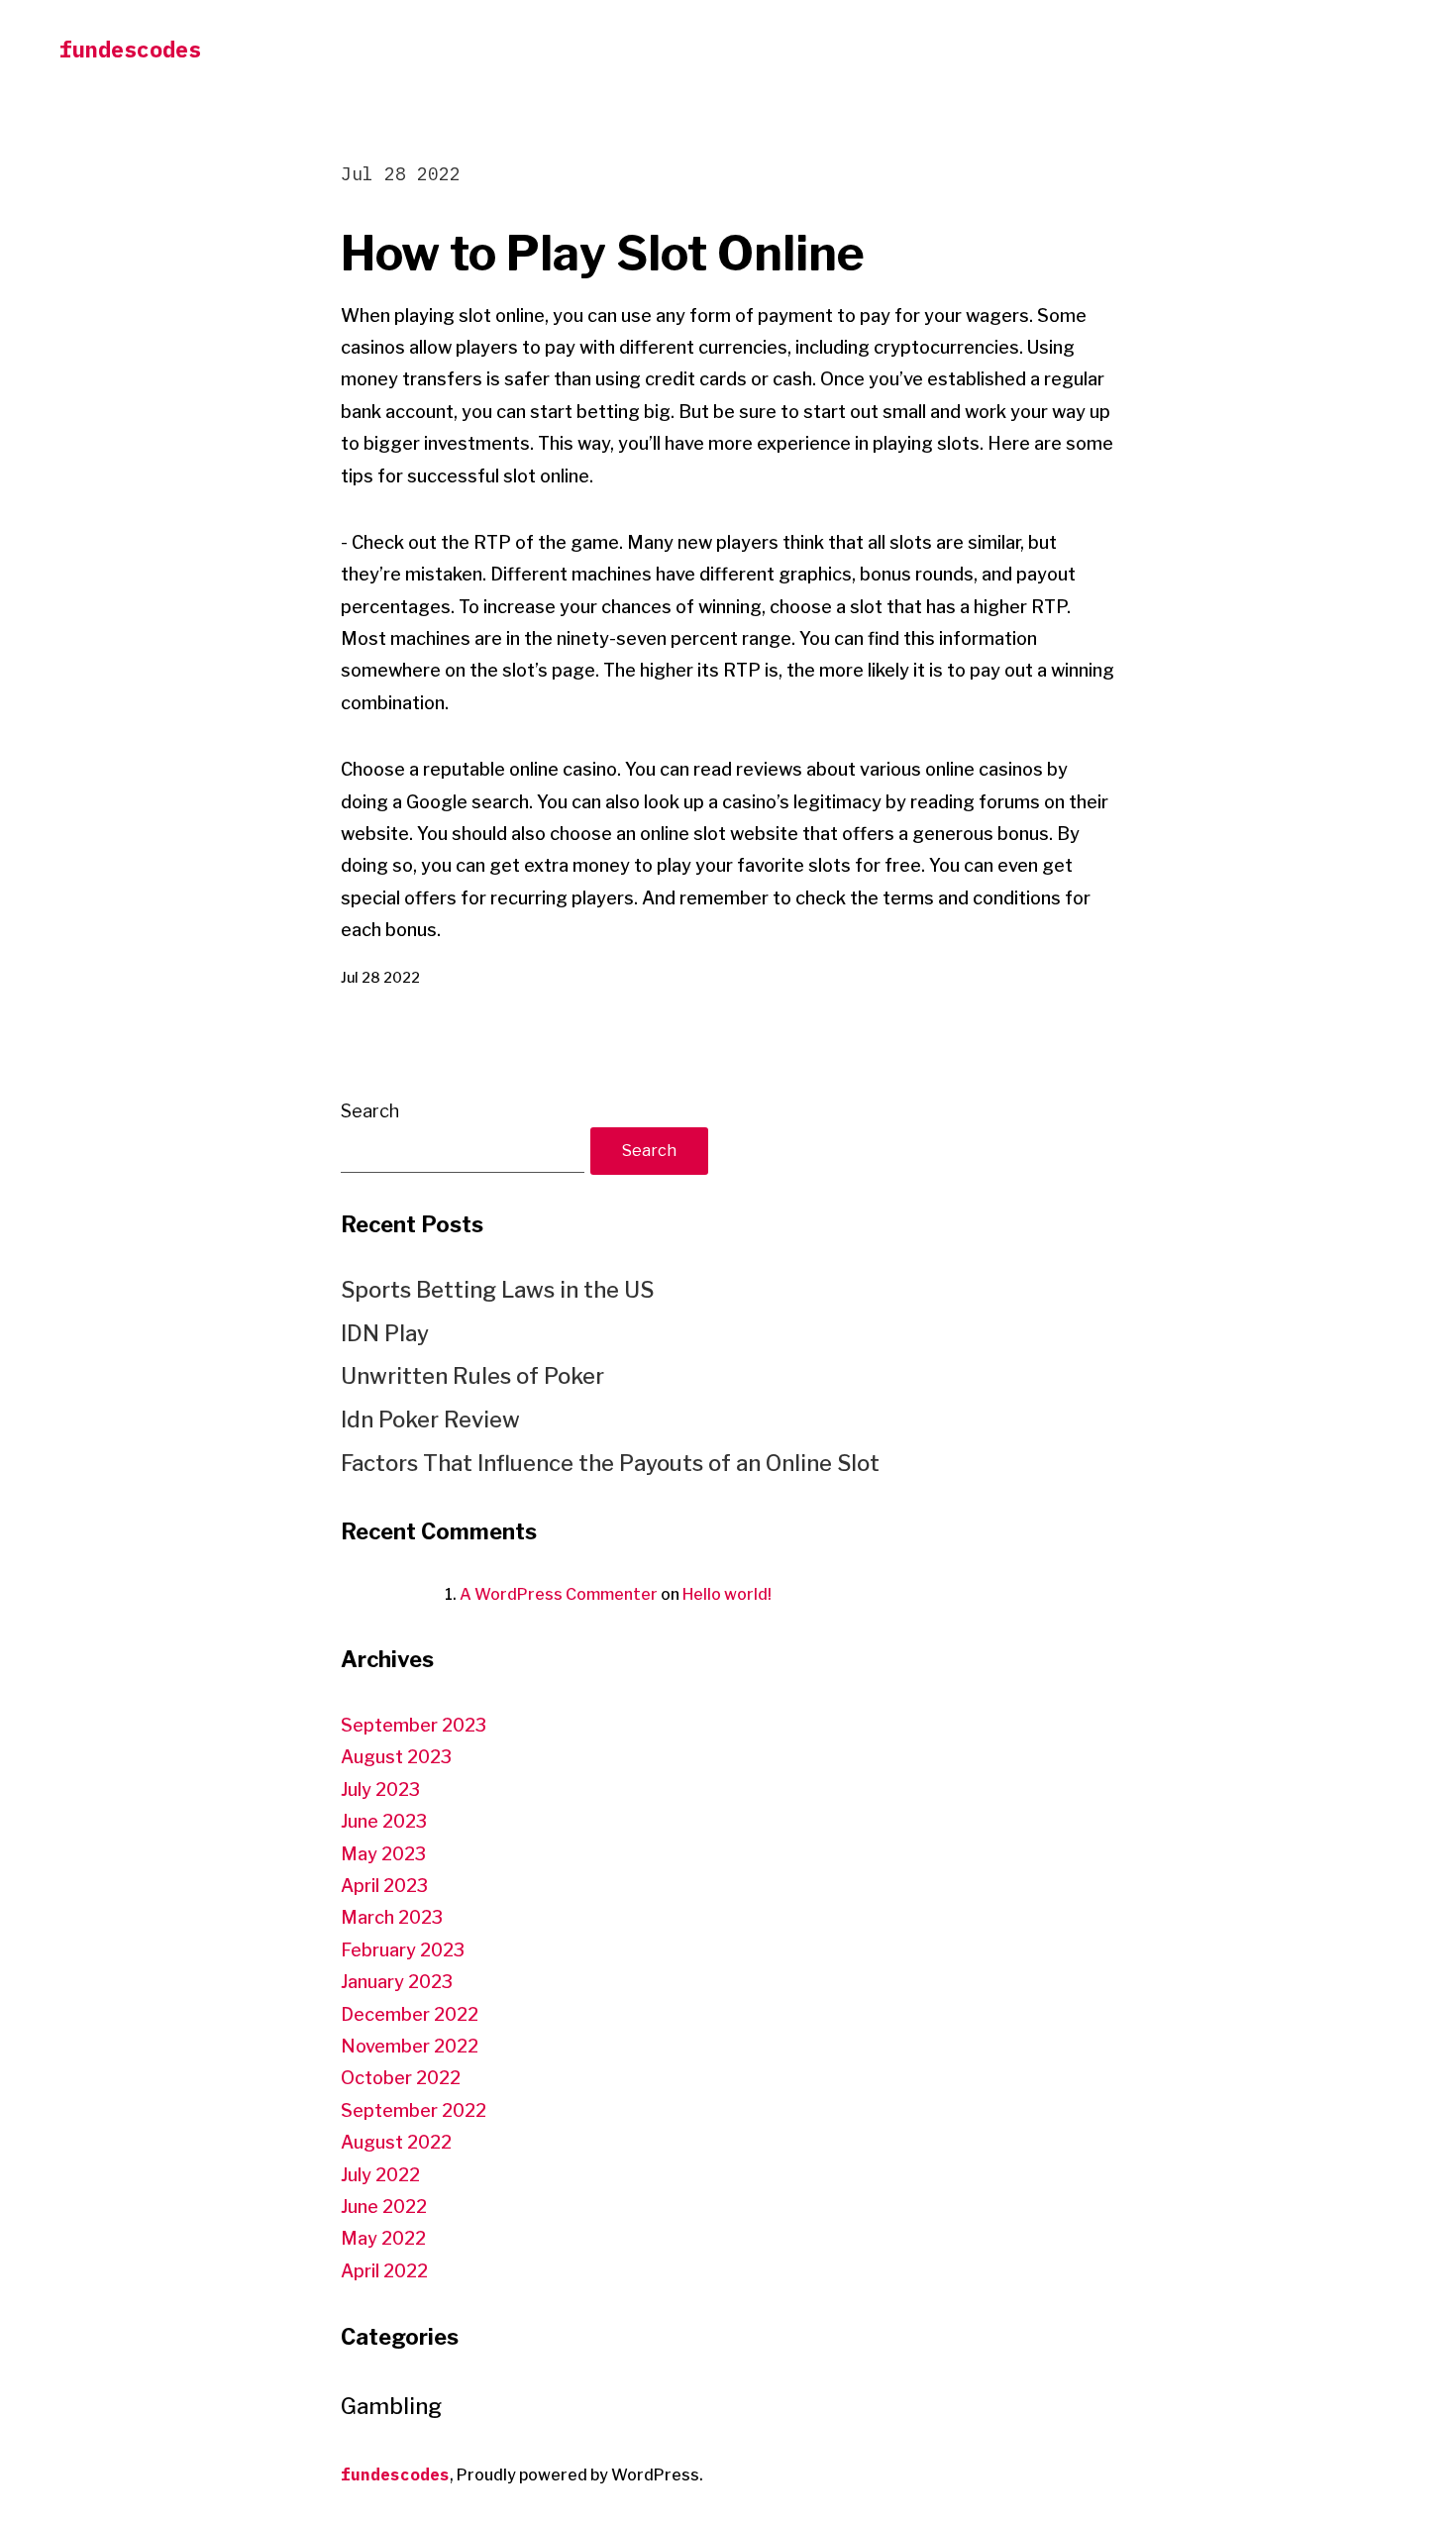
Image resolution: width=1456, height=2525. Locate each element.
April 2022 (384, 2271)
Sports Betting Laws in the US (497, 1290)
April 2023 (384, 1886)
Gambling (391, 2406)
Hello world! (727, 1594)
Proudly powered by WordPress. (580, 2475)
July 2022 (380, 2175)
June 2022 (384, 2207)
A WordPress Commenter (559, 1594)
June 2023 (384, 1821)
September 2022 (414, 2110)
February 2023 (403, 1950)
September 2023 (414, 1725)
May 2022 (383, 2238)
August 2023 (396, 1757)
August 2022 (396, 2142)
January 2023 (397, 1982)
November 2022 (410, 2046)
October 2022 (401, 2078)
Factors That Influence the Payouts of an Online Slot (610, 1463)
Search (370, 1111)
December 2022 (410, 2014)
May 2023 (383, 1854)
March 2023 (392, 1917)
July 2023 (380, 1789)
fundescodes (130, 49)
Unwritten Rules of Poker (472, 1376)
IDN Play (385, 1333)
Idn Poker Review (430, 1420)
